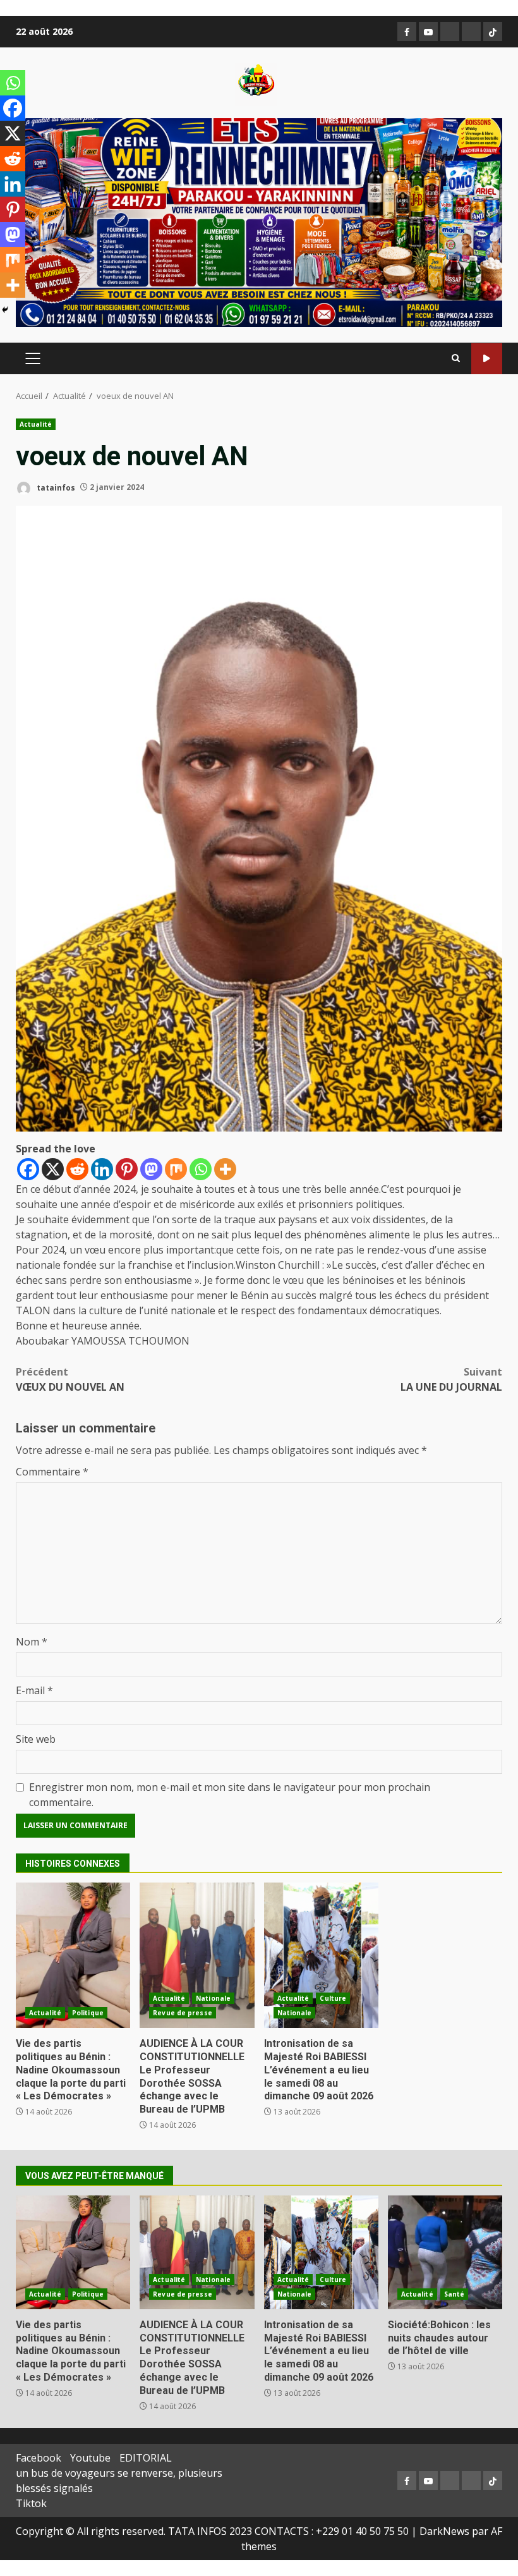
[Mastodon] (151, 1169)
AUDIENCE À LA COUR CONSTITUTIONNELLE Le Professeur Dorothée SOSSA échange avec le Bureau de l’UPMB (197, 1955)
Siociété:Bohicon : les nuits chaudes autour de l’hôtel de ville (445, 2252)
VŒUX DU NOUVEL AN (70, 1379)
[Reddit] (77, 1169)
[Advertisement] (259, 221)
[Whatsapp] (201, 1169)
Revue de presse (183, 2013)
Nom (32, 1642)
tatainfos (55, 487)
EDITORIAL (146, 2458)
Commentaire (52, 1472)
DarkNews (444, 2531)
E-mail (34, 1690)
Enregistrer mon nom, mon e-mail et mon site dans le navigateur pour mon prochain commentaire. (230, 1795)
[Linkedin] (102, 1169)
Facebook (39, 2458)
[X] (53, 1169)
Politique (88, 2013)
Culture (333, 1998)
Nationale (213, 1998)
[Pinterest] (127, 1169)
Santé (455, 2294)
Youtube (90, 2458)
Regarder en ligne (487, 359)
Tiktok (31, 2503)
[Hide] (5, 310)
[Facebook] (28, 1169)
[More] (225, 1169)
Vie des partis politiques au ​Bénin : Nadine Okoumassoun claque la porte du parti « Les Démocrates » (73, 1955)
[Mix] (176, 1169)
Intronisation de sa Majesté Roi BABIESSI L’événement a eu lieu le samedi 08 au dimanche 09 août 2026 (321, 1955)
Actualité (36, 424)
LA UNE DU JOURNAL (451, 1379)
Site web (36, 1739)
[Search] (456, 358)
